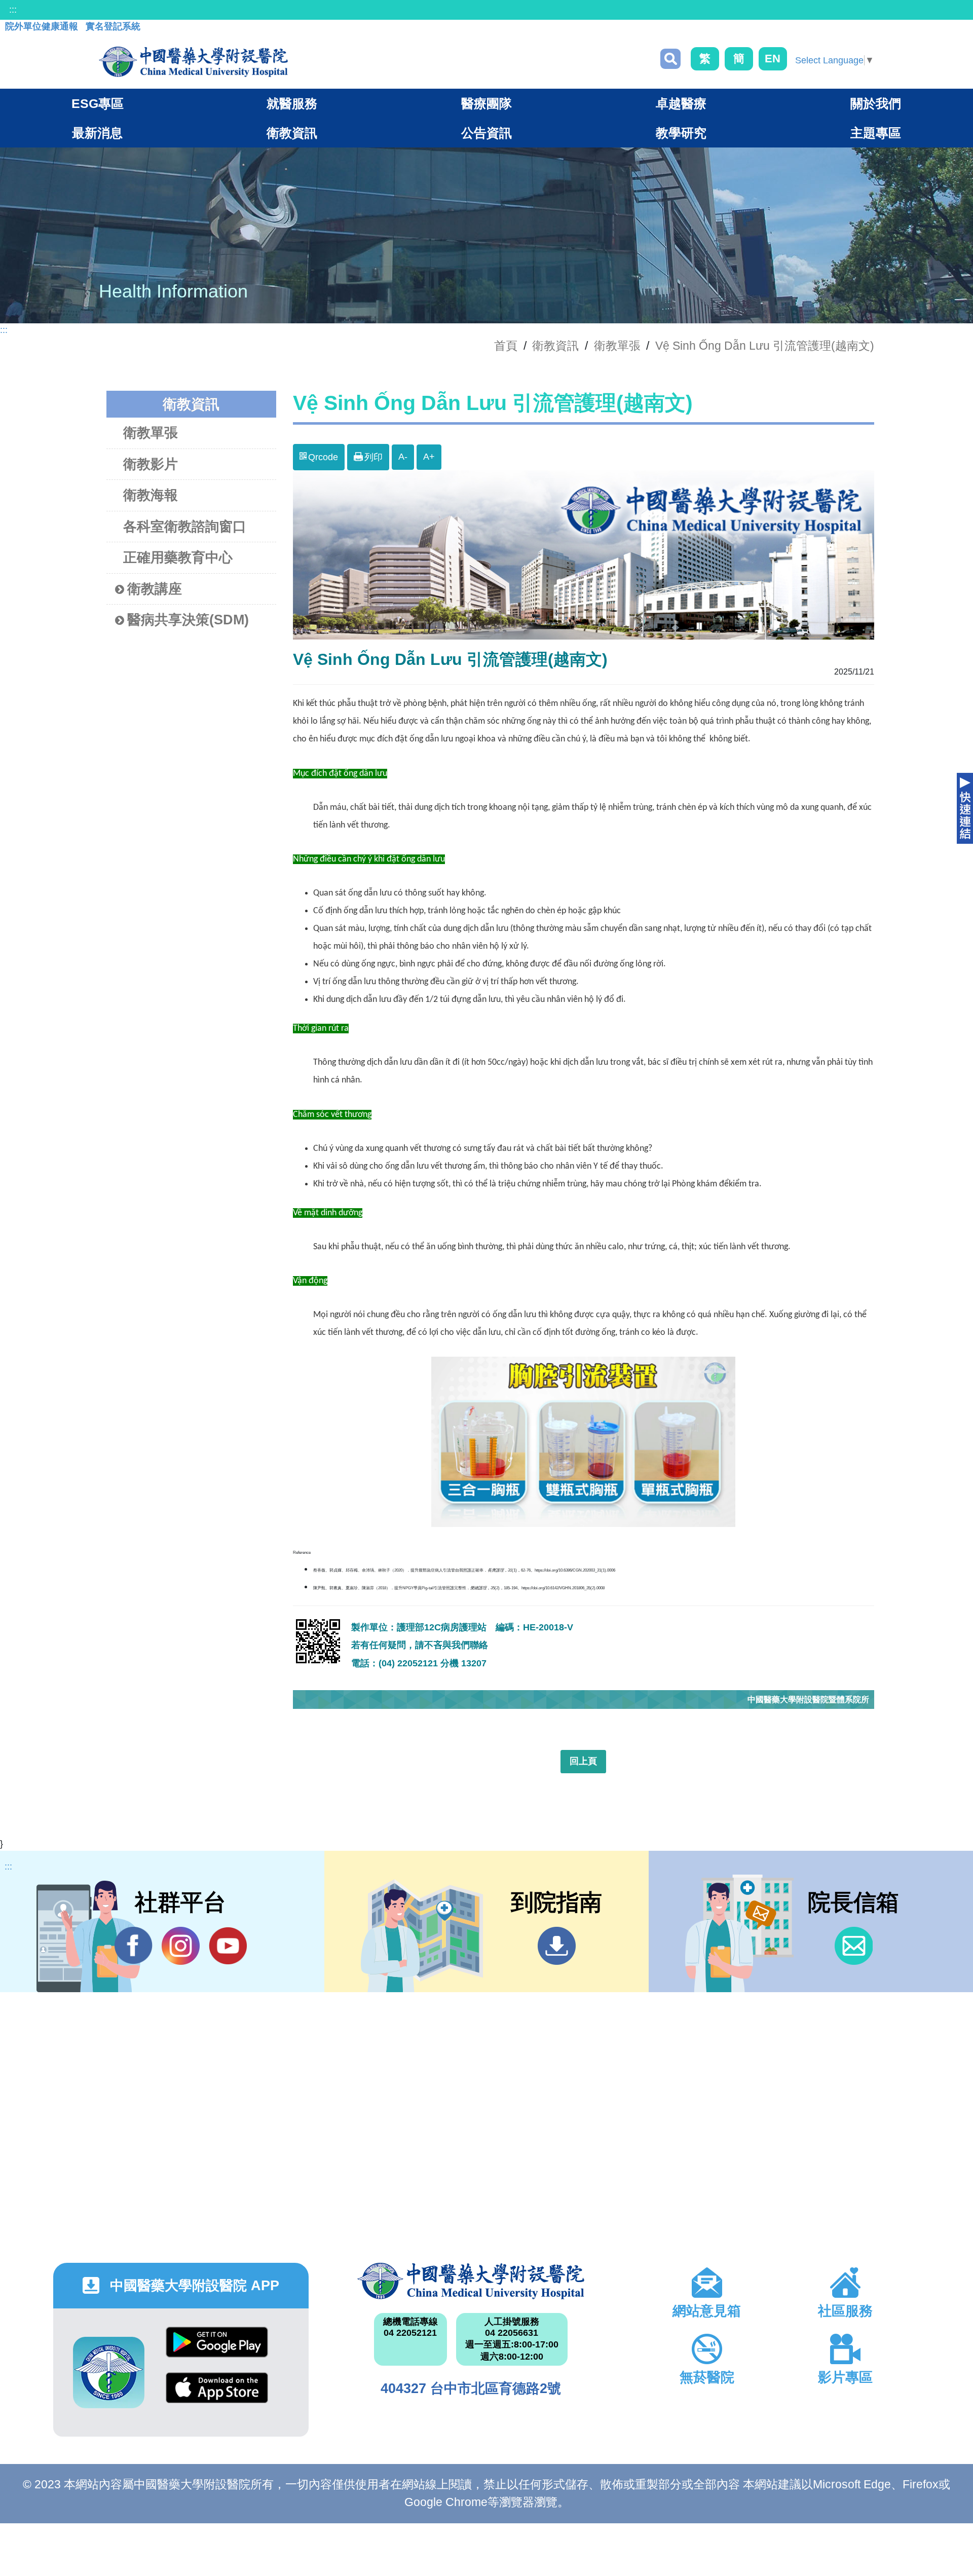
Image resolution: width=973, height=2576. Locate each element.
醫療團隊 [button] (486, 103)
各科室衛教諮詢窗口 (185, 527)
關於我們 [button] (876, 103)
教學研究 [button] (681, 133)
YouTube (228, 1946)
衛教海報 (151, 495)
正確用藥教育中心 (178, 557)
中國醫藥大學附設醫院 (471, 2281)
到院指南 (557, 1946)
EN (773, 59)
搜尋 (670, 59)
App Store (217, 2395)
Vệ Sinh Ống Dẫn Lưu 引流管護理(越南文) (765, 346)
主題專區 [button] (876, 133)
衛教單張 (617, 346)
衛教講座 (155, 589)
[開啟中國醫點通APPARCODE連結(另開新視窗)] (109, 2373)
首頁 (506, 346)
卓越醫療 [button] (681, 103)
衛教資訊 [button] (292, 133)
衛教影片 (151, 464)
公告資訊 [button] (486, 133)
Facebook (134, 1946)
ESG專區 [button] (98, 103)
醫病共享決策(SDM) (188, 620)
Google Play (217, 2350)
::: (13, 10)
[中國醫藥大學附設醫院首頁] (193, 62)
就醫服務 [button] (292, 103)
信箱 (854, 1946)
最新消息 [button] (97, 133)
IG (181, 1946)
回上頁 (583, 1761)
